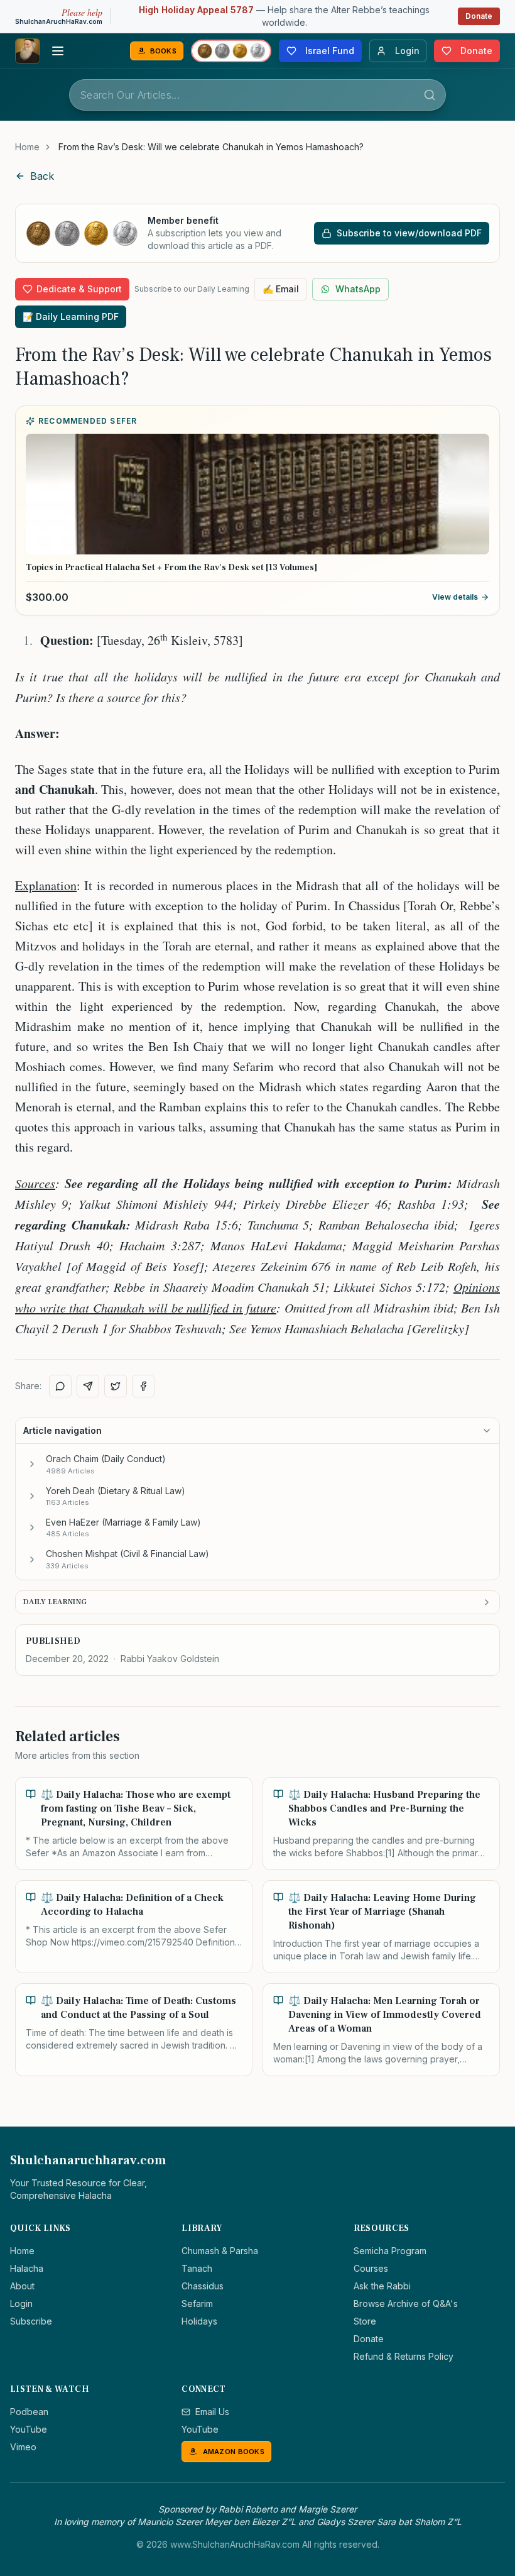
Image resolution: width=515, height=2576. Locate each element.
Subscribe (31, 2321)
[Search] (430, 95)
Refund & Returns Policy (404, 2356)
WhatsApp (358, 289)
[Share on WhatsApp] (60, 1386)
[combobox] (257, 95)
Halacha (27, 2268)
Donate (479, 16)
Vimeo (23, 2447)
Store (365, 2321)
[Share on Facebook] (143, 1386)
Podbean (29, 2412)
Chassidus (203, 2286)
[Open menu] (58, 51)
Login (21, 2304)
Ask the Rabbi (382, 2286)
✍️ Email (281, 289)
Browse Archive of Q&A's (406, 2304)
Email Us (212, 2412)
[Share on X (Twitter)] (116, 1386)
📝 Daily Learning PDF (71, 316)
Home (27, 147)
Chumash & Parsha (220, 2251)
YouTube (29, 2429)
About (22, 2286)
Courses (371, 2268)
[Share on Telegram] (88, 1386)
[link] (211, 147)
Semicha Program (390, 2251)
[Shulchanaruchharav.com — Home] (28, 51)
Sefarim (197, 2304)
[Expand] (32, 1464)
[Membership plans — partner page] (231, 51)
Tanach (197, 2268)
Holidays (199, 2321)
